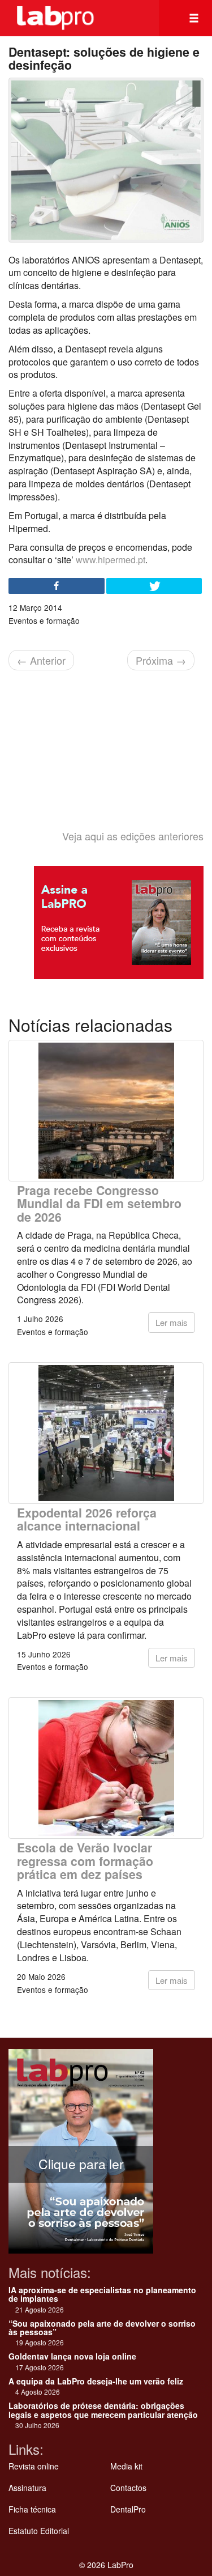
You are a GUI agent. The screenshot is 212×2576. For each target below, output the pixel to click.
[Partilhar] (57, 586)
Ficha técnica (32, 2509)
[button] (194, 18)
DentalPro (128, 2509)
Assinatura (27, 2488)
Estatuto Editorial (39, 2531)
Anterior (41, 660)
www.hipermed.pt (111, 560)
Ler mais (172, 1322)
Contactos (128, 2488)
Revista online (34, 2466)
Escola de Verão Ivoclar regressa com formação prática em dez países (85, 1861)
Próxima (161, 660)
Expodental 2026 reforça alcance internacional (87, 1519)
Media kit (126, 2466)
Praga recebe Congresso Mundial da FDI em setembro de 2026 (99, 1204)
